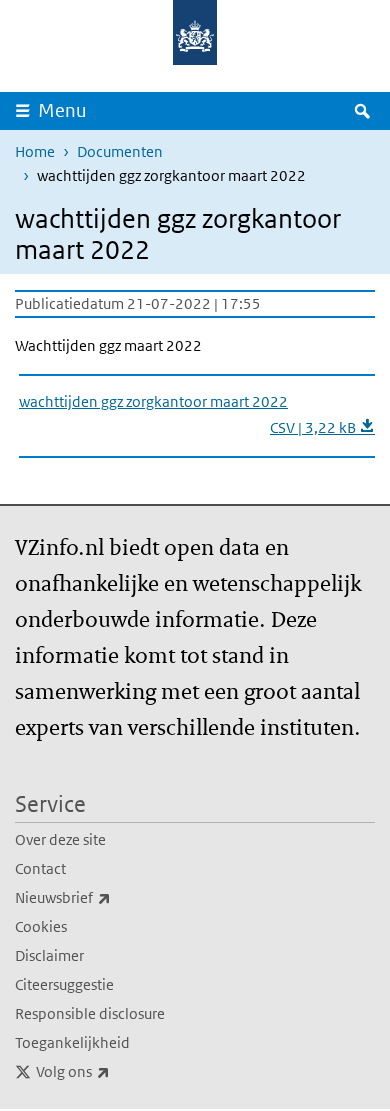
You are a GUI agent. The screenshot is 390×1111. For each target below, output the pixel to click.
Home (35, 151)
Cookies (41, 926)
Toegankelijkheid (72, 1042)
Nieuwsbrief (107, 897)
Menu (62, 110)
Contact (40, 868)
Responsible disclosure (90, 1013)
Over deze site (60, 839)
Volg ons (117, 1071)
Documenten (120, 151)
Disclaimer (49, 955)
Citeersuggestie (64, 984)
